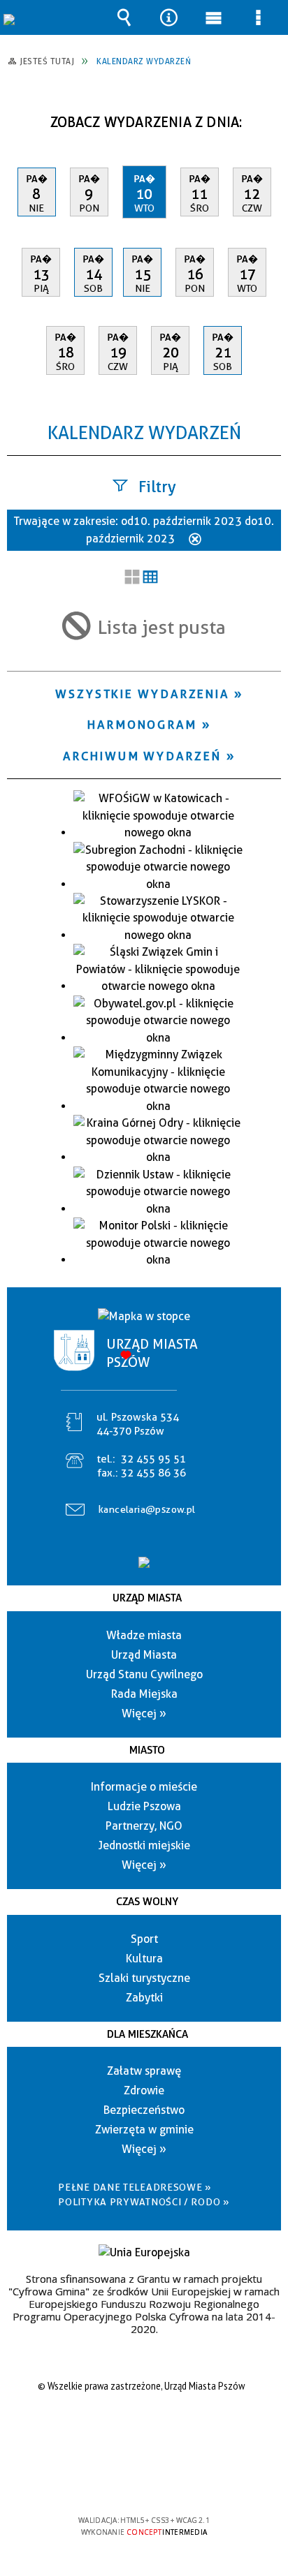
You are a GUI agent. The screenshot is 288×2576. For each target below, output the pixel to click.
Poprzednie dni (25, 117)
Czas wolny (147, 1902)
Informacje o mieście (144, 1787)
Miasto (147, 1750)
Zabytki (144, 1998)
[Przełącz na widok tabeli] (150, 578)
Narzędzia (168, 17)
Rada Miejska (144, 1694)
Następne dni (269, 117)
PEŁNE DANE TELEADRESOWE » (135, 2187)
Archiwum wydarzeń (142, 756)
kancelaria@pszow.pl (147, 1509)
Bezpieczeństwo (144, 2110)
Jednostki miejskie (144, 1845)
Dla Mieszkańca (147, 2034)
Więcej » (144, 1713)
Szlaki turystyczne (144, 1978)
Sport (144, 1939)
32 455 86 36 (153, 1473)
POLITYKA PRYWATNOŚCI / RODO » (144, 2202)
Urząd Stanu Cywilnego (144, 1674)
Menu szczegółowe (259, 17)
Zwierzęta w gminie (144, 2130)
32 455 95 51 (153, 1459)
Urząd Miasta (147, 1598)
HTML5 (122, 2480)
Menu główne (214, 17)
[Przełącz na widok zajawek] (132, 578)
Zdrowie (144, 2090)
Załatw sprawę (144, 2071)
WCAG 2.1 (187, 2479)
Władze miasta (144, 1635)
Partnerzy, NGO (144, 1826)
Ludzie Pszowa (144, 1806)
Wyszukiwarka (124, 17)
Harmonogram (142, 725)
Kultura (144, 1959)
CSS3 (143, 2480)
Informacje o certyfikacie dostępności (144, 2430)
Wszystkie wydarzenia (142, 694)
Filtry (157, 487)
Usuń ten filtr (195, 540)
